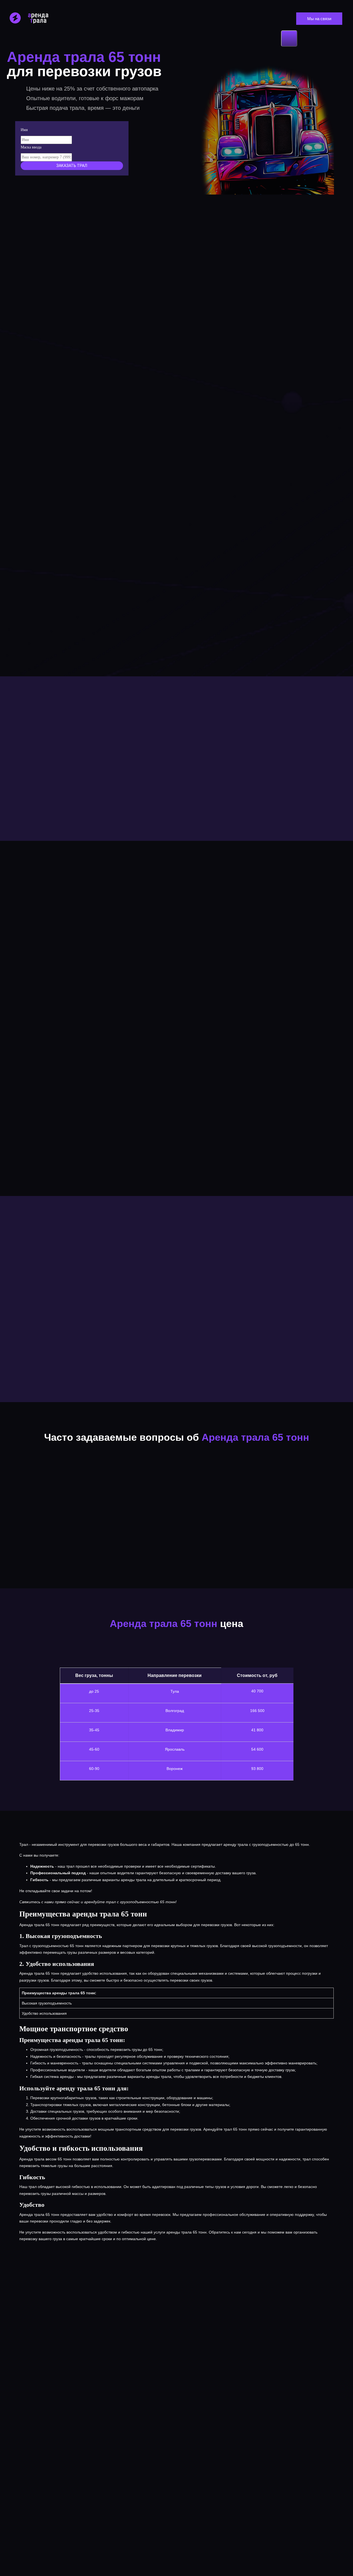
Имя (24, 130)
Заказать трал (72, 166)
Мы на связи (319, 19)
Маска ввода (31, 147)
